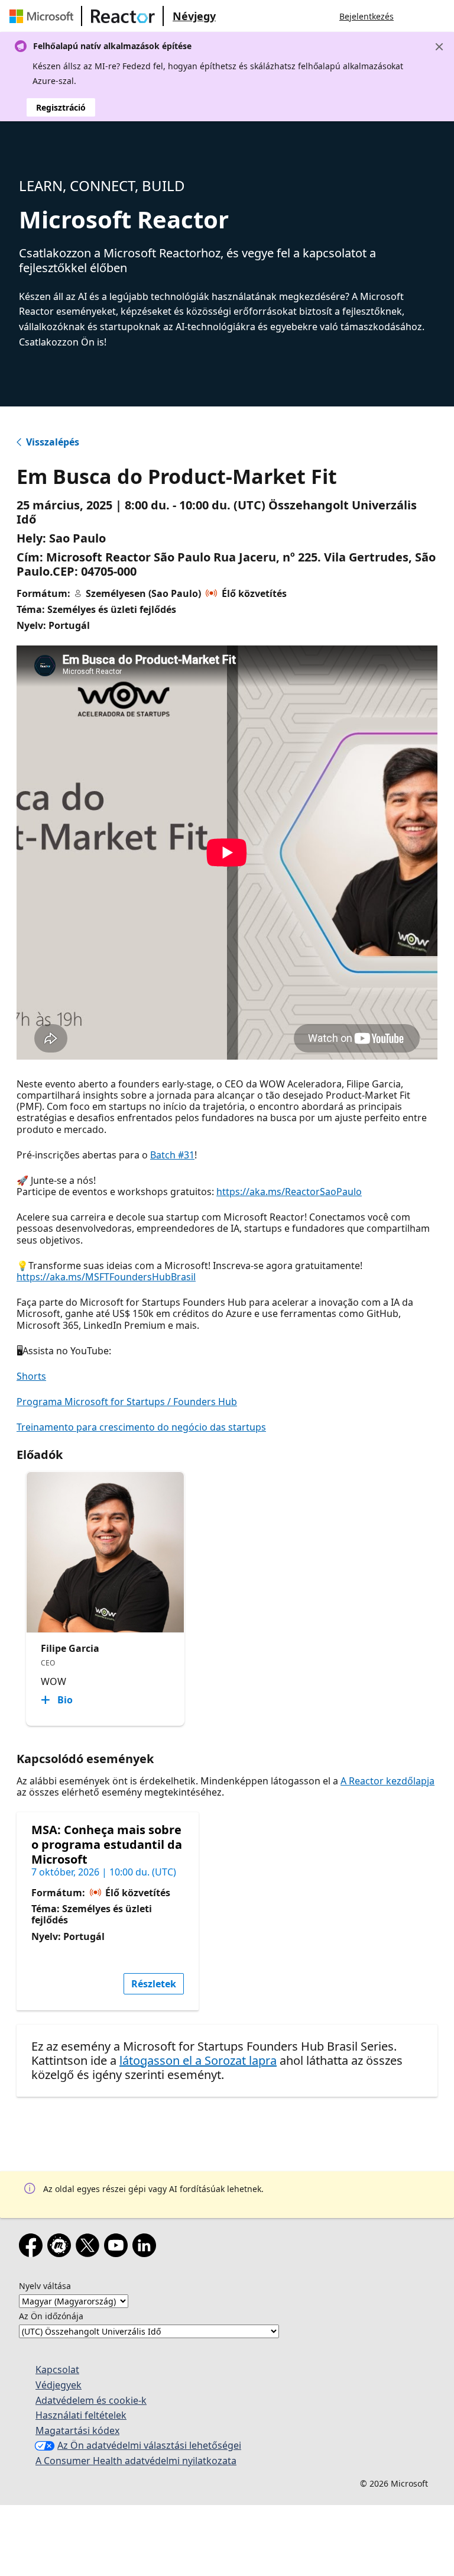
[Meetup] (61, 2248)
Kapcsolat (57, 2370)
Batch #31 (172, 1155)
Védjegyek (59, 2385)
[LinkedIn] (147, 2248)
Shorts (31, 1376)
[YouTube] (118, 2248)
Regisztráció (61, 107)
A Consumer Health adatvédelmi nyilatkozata (136, 2461)
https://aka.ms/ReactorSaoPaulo (289, 1192)
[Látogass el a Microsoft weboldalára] (44, 16)
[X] (90, 2248)
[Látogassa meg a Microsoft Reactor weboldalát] (123, 16)
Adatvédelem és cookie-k (91, 2400)
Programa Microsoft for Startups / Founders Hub (127, 1402)
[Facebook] (33, 2248)
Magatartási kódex (77, 2430)
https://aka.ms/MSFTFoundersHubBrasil (106, 1277)
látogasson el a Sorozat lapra (198, 2060)
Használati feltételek (81, 2415)
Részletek (154, 1984)
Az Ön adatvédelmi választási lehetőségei (149, 2445)
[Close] (439, 47)
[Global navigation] (414, 16)
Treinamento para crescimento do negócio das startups (141, 1427)
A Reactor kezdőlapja (387, 1781)
